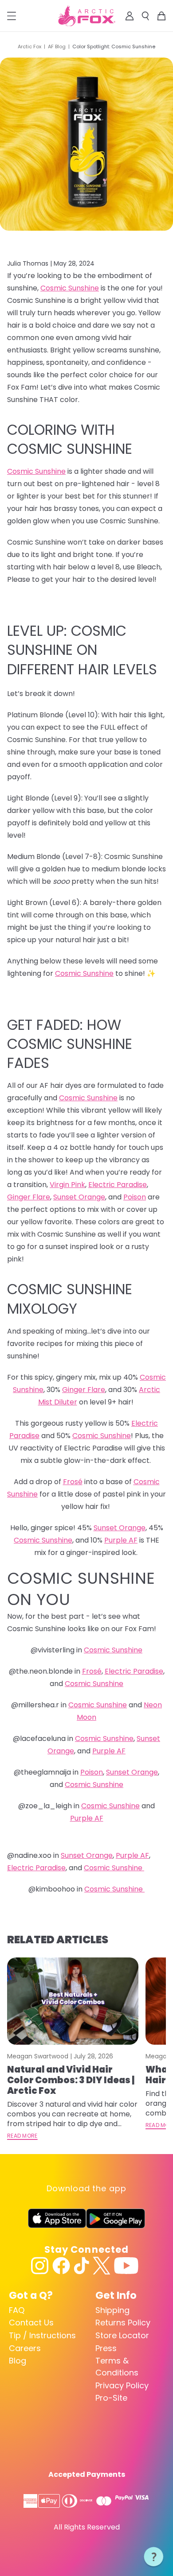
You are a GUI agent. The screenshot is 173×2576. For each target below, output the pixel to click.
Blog (18, 2361)
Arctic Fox (29, 46)
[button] (154, 2557)
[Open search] (145, 16)
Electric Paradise (118, 1185)
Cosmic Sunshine (70, 288)
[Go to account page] (130, 16)
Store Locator (122, 2335)
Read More (22, 2136)
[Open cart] (161, 16)
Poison (135, 1197)
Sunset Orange (79, 1197)
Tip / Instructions (42, 2335)
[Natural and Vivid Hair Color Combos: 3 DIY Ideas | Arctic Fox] (73, 2001)
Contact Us (31, 2323)
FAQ (17, 2310)
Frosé (73, 1482)
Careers (25, 2348)
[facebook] (61, 2266)
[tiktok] (81, 2266)
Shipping (112, 2310)
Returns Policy (123, 2323)
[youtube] (126, 2266)
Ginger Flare (29, 1197)
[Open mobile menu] (12, 16)
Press (106, 2348)
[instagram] (40, 2266)
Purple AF (121, 1540)
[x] (102, 2266)
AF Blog (57, 46)
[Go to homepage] (87, 16)
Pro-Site (111, 2398)
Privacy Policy (122, 2385)
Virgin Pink (67, 1185)
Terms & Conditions (117, 2367)
